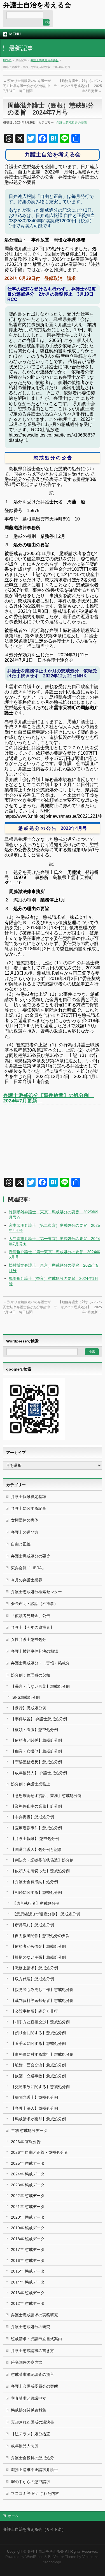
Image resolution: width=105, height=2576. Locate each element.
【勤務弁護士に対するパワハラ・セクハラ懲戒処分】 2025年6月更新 (78, 86)
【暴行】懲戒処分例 (29, 1708)
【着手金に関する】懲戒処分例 (38, 2043)
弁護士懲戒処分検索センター (36, 1592)
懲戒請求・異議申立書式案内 (36, 2339)
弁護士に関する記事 (29, 1508)
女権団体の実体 (25, 1520)
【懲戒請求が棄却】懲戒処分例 (38, 2119)
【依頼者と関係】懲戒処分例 (36, 1740)
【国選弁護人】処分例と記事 (36, 1849)
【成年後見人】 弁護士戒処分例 (39, 1773)
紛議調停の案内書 (27, 2362)
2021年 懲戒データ (28, 2207)
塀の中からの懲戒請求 (31, 2482)
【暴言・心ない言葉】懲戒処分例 (40, 1686)
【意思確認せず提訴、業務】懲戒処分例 (46, 1796)
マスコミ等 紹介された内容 (35, 2493)
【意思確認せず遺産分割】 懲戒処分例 (46, 1914)
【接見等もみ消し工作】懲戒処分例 (42, 1990)
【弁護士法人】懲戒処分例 (34, 2108)
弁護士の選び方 (25, 1532)
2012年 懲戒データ (28, 2303)
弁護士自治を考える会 (37, 5)
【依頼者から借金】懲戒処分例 (38, 1946)
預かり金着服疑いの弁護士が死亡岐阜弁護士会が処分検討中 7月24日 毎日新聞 (28, 86)
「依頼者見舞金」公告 (31, 1616)
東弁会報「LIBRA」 (28, 1568)
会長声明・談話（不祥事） (34, 1604)
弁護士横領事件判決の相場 (34, 1651)
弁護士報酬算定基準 (29, 1497)
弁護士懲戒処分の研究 (31, 2327)
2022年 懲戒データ (28, 2196)
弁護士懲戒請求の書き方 (32, 2351)
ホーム (13, 2516)
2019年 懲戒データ (28, 2228)
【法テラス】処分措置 (31, 2434)
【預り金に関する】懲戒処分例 (38, 2033)
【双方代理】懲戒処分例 (32, 1979)
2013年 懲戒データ (28, 2293)
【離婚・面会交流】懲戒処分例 (38, 2065)
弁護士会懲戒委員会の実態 (34, 2386)
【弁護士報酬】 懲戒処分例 (35, 1839)
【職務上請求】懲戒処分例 (34, 1968)
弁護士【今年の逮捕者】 (32, 1627)
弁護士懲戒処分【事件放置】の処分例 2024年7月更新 (48, 1098)
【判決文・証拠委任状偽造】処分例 (42, 1860)
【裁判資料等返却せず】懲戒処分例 (42, 2000)
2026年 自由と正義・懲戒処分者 (39, 2152)
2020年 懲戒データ (28, 2217)
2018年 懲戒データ (28, 2239)
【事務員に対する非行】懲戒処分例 (42, 2054)
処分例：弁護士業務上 (31, 1784)
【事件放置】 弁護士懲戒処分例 (39, 1719)
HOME (7, 60)
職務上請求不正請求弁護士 (34, 2470)
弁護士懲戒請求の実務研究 (34, 2315)
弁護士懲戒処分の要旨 (45, 60)
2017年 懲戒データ (28, 2250)
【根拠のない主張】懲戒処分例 (38, 1957)
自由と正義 (21, 1544)
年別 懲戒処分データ (29, 2130)
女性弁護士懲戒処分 (29, 1639)
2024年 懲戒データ (28, 2174)
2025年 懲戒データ (28, 2163)
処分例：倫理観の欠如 (31, 1675)
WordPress (34, 2557)
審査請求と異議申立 (29, 2398)
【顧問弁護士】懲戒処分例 (34, 2097)
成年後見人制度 (25, 2446)
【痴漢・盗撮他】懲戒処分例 (36, 1751)
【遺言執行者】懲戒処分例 (36, 1903)
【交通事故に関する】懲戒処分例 (40, 2087)
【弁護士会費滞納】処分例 (34, 1882)
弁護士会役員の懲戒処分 (32, 2458)
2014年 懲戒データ (28, 2282)
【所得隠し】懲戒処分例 (32, 1925)
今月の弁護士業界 (27, 1580)
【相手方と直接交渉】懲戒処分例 (40, 2022)
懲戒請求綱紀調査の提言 (32, 2374)
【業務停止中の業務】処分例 (36, 1806)
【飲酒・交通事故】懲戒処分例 (38, 2076)
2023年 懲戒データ (28, 2185)
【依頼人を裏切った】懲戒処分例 (40, 1871)
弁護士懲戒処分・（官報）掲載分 (40, 1663)
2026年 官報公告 (26, 2142)
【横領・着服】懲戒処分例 (34, 1730)
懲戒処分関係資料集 (29, 2410)
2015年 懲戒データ (28, 2271)
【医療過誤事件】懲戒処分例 (36, 1828)
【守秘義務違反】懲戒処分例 (36, 1762)
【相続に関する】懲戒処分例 (36, 1892)
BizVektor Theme (62, 2557)
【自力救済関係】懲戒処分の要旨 (40, 1936)
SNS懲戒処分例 (26, 1697)
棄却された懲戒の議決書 (32, 2422)
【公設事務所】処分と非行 (34, 2011)
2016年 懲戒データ (28, 2260)
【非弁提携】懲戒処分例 (32, 1817)
